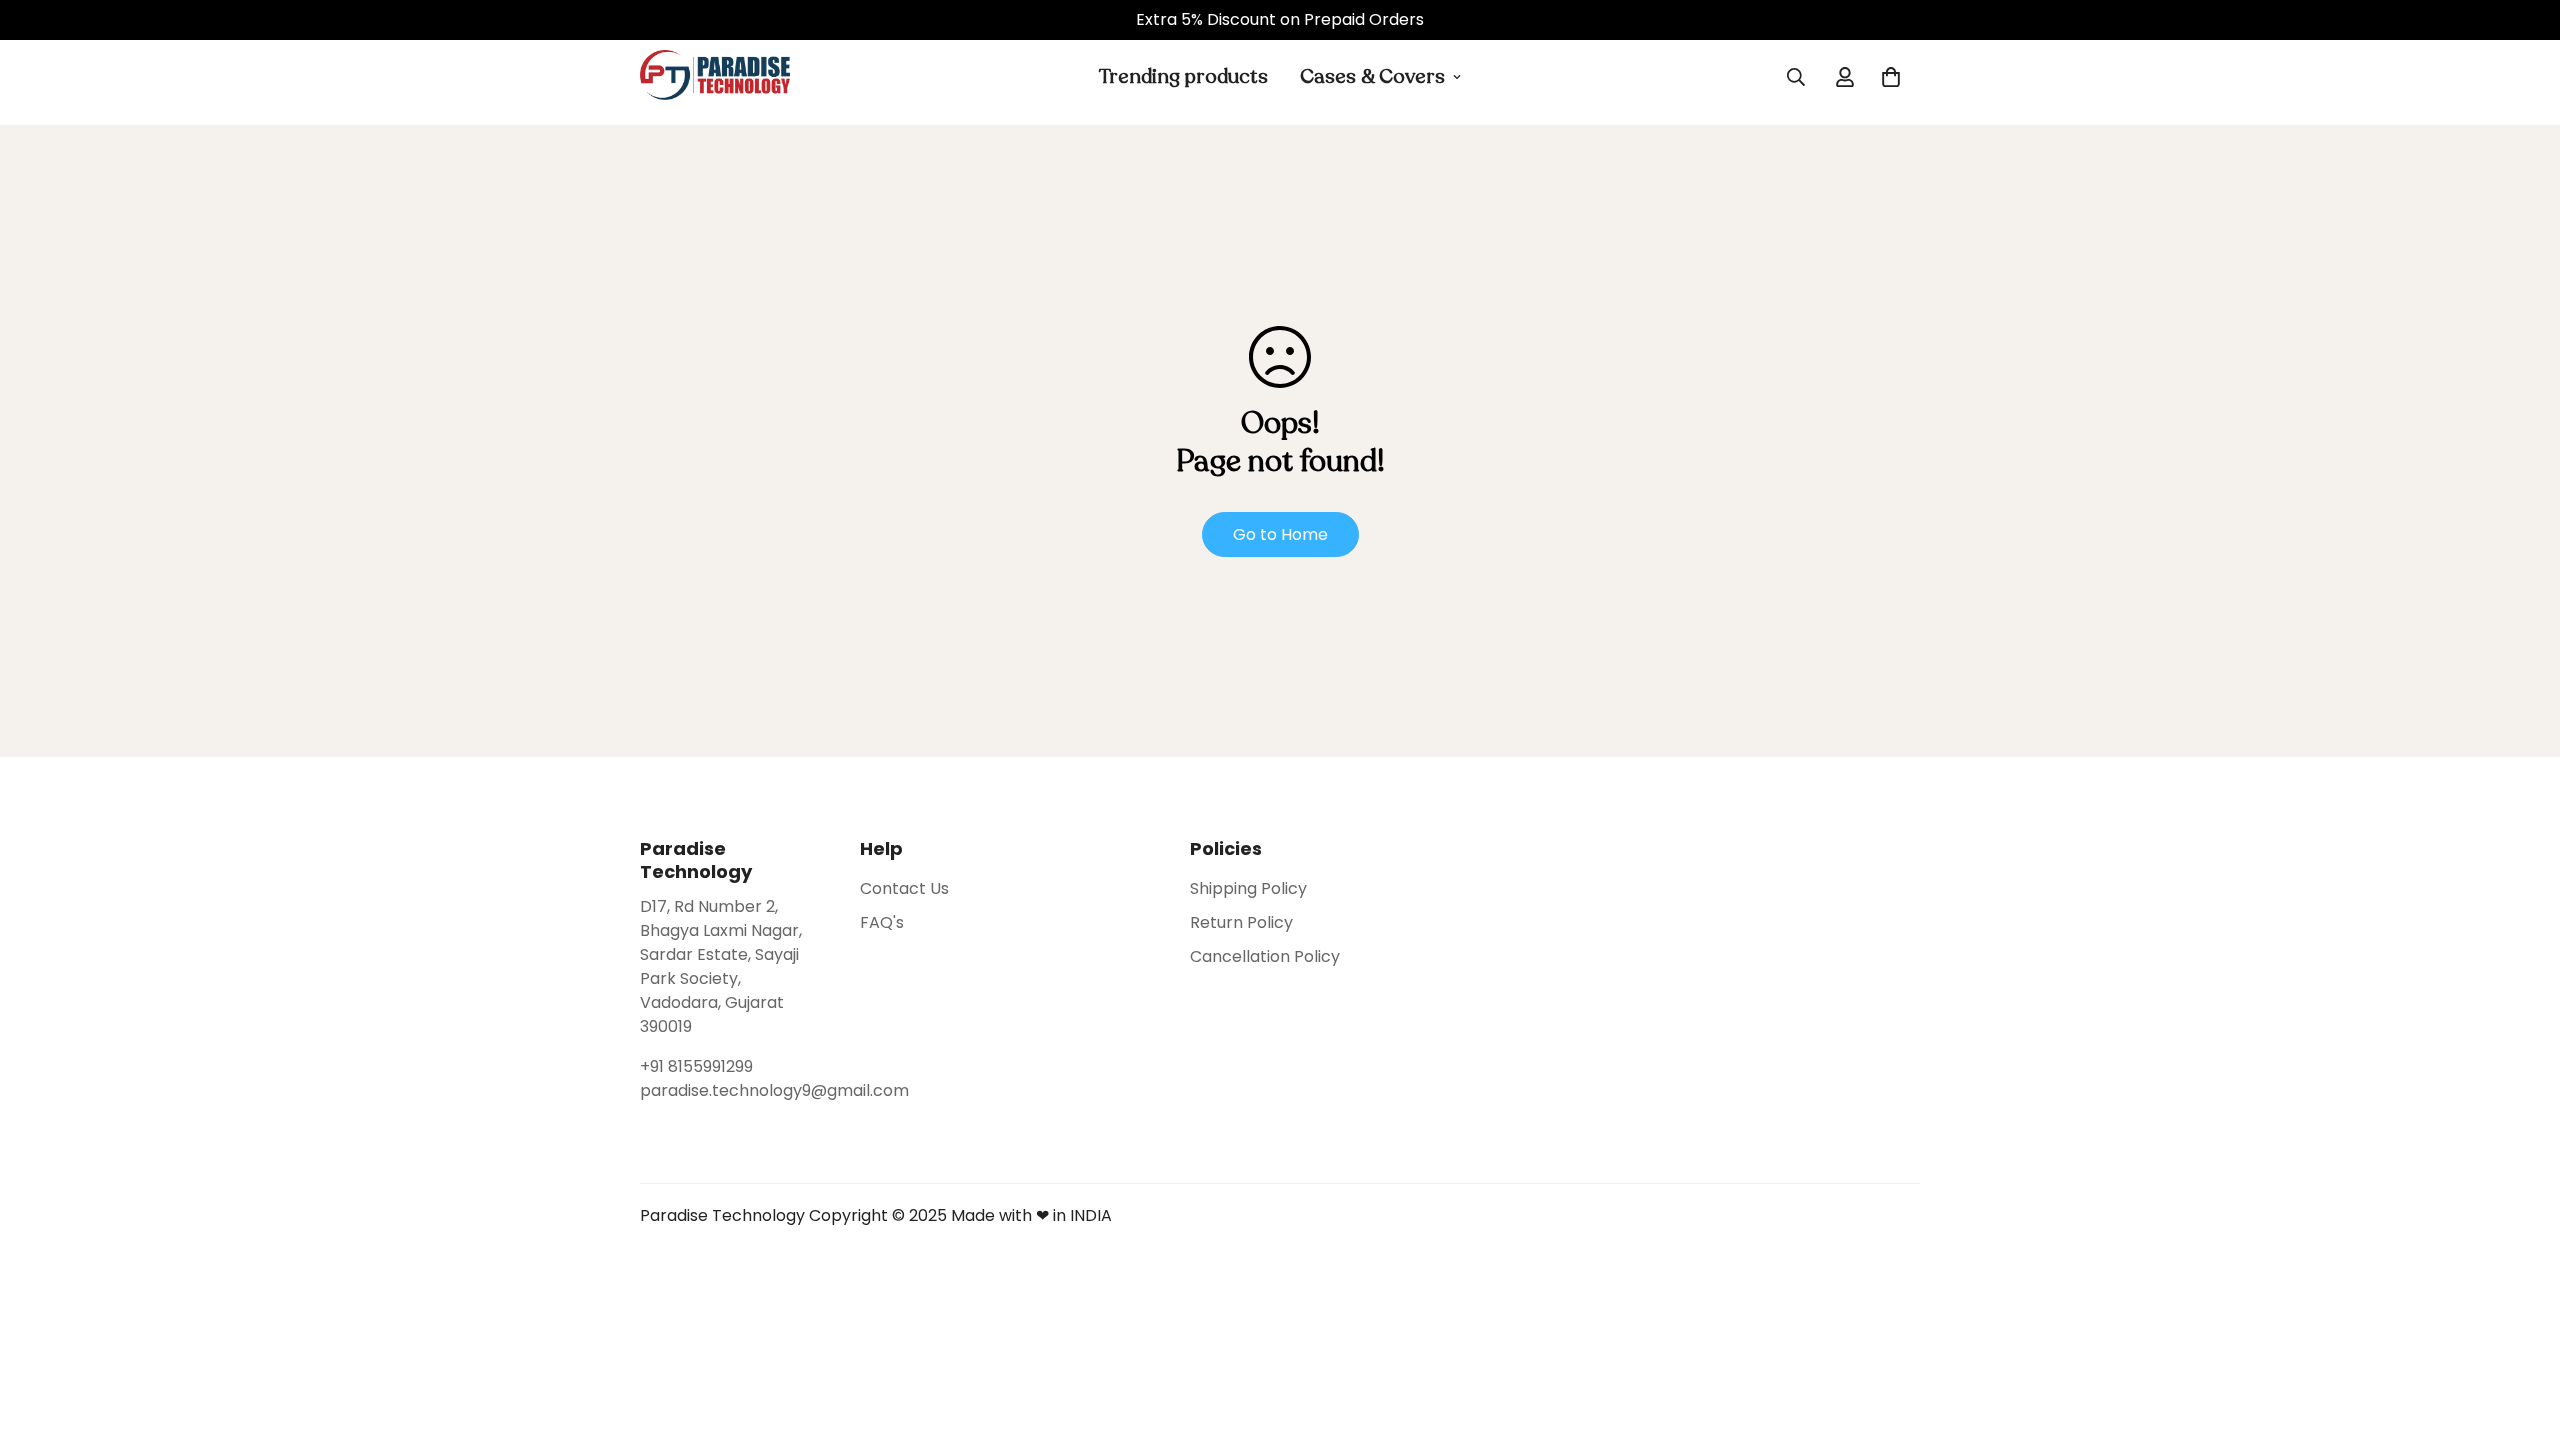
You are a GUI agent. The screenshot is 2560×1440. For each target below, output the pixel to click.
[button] (1891, 77)
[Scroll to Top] (2521, 1331)
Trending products (1183, 76)
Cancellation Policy (1265, 956)
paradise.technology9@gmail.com (730, 1090)
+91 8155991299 (696, 1066)
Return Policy (1241, 922)
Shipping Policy (1248, 888)
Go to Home (1280, 534)
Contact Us (904, 888)
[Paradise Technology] (715, 76)
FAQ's (882, 922)
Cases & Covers (1372, 76)
